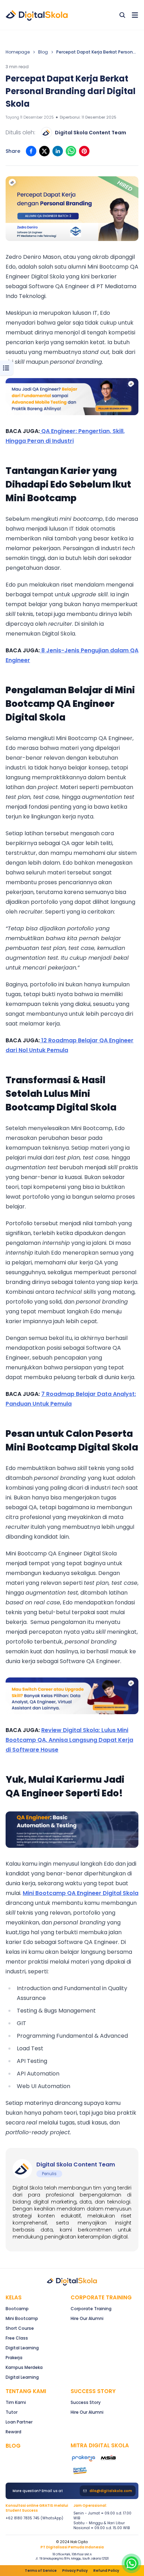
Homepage (18, 52)
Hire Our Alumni (87, 2318)
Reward (13, 2432)
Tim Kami (16, 2402)
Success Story (86, 2402)
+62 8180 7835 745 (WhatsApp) (34, 2518)
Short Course (20, 2328)
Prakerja (14, 2358)
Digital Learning (22, 2348)
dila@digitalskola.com (111, 2491)
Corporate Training (101, 2297)
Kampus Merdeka (24, 2367)
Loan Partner (19, 2422)
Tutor (12, 2412)
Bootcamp (17, 2309)
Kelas (14, 2297)
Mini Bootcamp (22, 2318)
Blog (43, 52)
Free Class (17, 2338)
